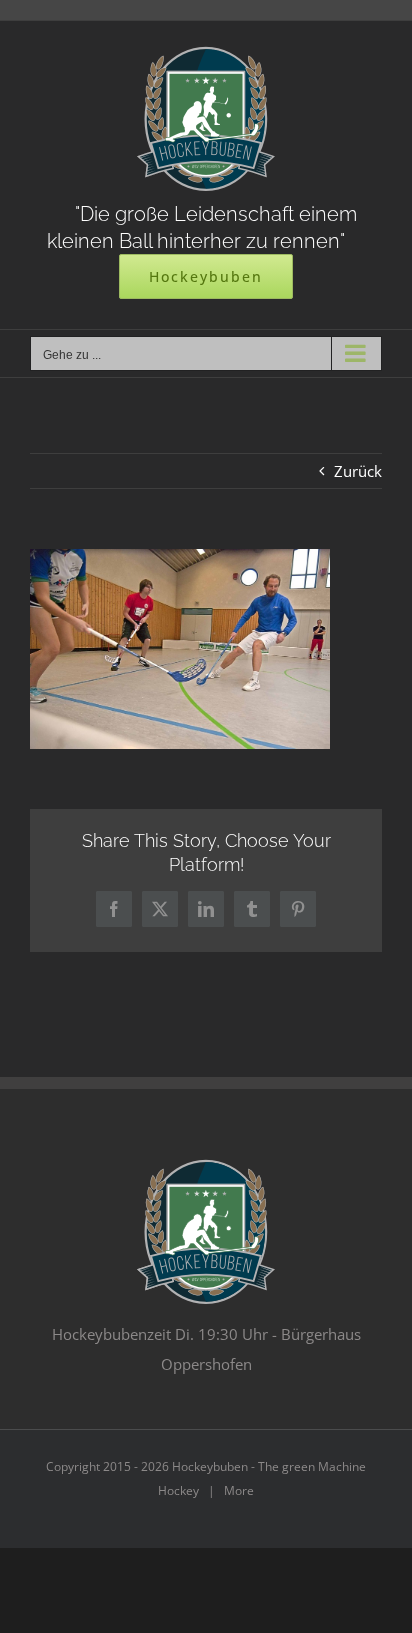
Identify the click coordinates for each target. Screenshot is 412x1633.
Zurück (358, 471)
